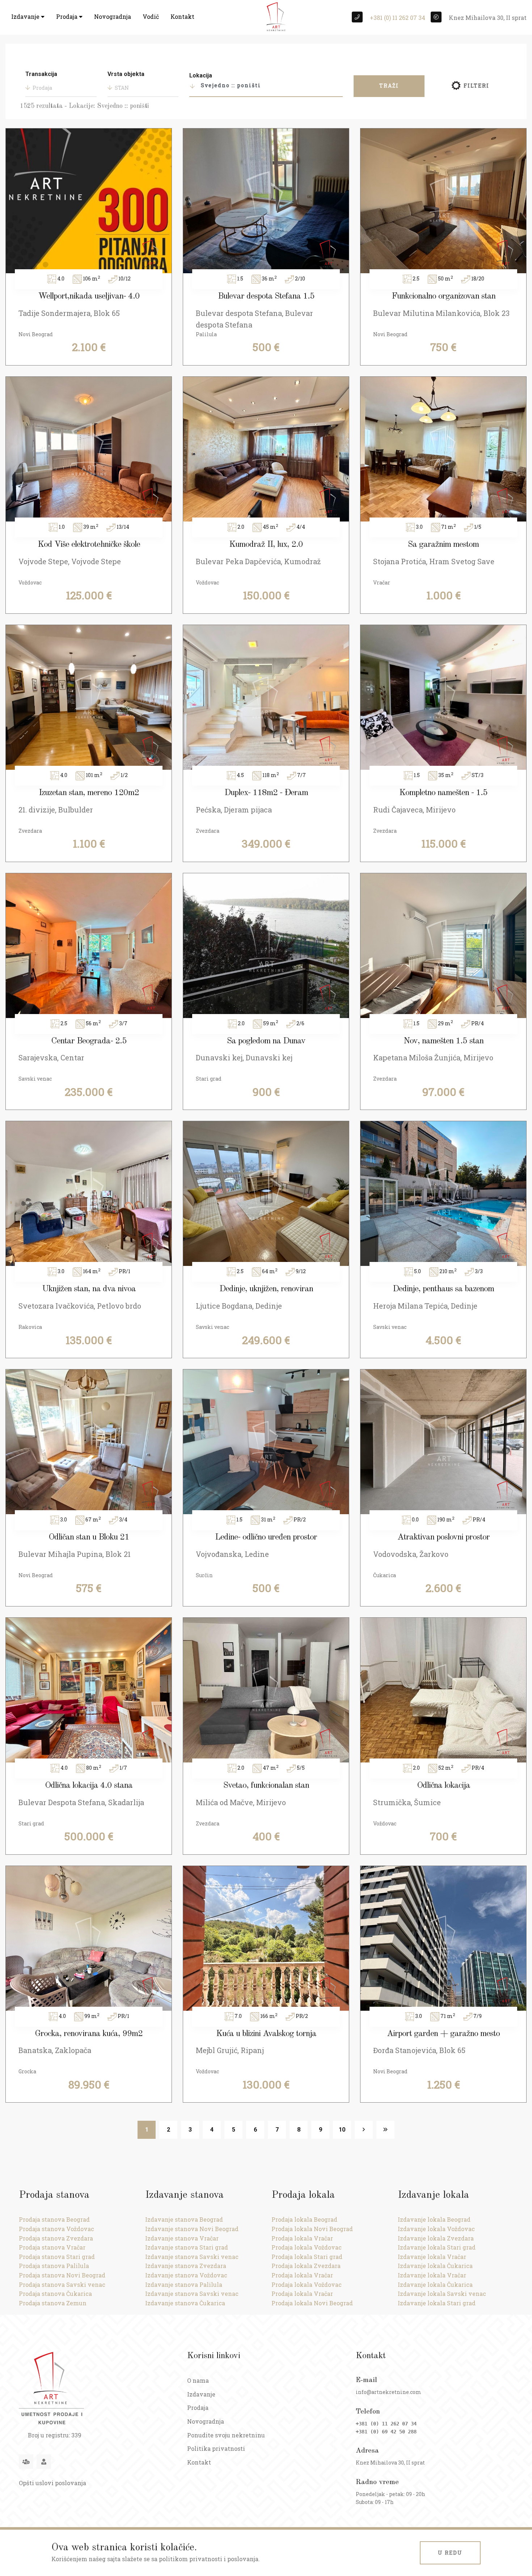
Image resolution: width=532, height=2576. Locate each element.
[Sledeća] (364, 2130)
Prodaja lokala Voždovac (307, 2247)
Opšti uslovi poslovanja (52, 2483)
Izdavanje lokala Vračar (432, 2257)
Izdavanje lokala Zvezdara (436, 2238)
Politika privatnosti (216, 2448)
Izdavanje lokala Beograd (434, 2219)
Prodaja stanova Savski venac (62, 2284)
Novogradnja (113, 16)
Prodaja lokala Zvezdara (306, 2266)
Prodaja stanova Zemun (53, 2303)
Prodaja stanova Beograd (54, 2219)
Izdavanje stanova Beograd (184, 2219)
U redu (450, 2553)
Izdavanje (26, 16)
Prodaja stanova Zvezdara (56, 2238)
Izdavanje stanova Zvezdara (186, 2266)
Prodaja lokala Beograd (304, 2219)
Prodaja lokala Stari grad (307, 2257)
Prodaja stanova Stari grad (57, 2257)
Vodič (151, 16)
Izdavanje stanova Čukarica (185, 2303)
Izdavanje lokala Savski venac (442, 2294)
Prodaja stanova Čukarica (55, 2294)
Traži (389, 86)
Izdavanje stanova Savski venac (192, 2257)
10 (342, 2130)
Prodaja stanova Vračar (52, 2247)
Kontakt (182, 16)
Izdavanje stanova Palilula (184, 2284)
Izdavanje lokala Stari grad (437, 2247)
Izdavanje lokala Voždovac (436, 2229)
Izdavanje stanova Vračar (182, 2238)
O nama (198, 2380)
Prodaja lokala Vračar (302, 2238)
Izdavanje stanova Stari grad (187, 2247)
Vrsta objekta (126, 74)
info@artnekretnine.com (389, 2392)
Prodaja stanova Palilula (54, 2266)
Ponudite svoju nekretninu (226, 2435)
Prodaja (67, 16)
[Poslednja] (385, 2130)
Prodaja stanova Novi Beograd (62, 2275)
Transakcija (41, 74)
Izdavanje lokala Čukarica (435, 2266)
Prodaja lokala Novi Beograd (312, 2229)
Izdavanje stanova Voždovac (186, 2275)
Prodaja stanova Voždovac (56, 2229)
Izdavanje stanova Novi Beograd (192, 2229)
